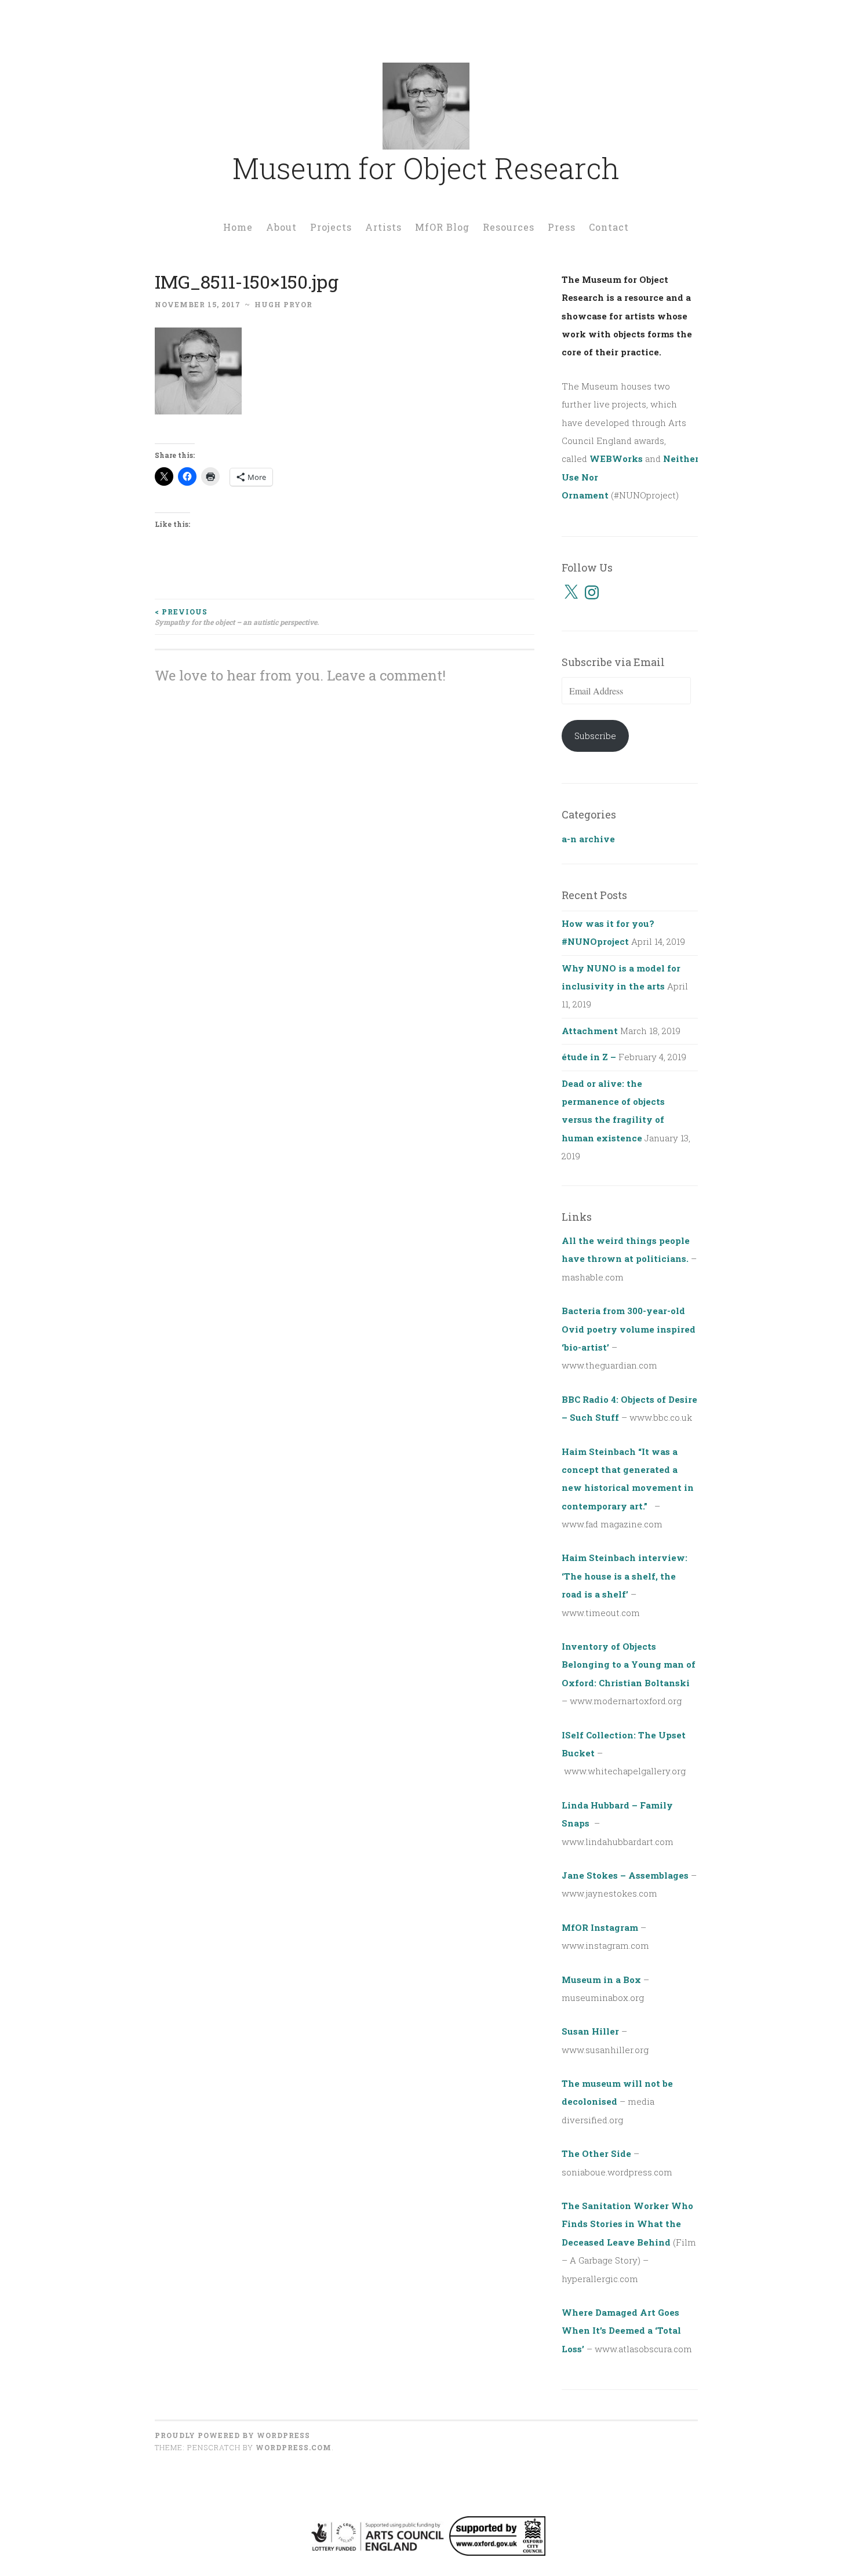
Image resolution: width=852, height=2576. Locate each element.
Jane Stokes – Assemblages (625, 1875)
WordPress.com (294, 2447)
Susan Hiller (590, 2031)
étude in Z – (589, 1057)
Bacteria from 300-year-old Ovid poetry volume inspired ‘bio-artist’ (629, 1329)
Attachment (590, 1031)
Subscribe (595, 736)
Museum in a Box (601, 1980)
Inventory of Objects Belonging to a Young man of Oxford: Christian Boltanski (629, 1664)
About (281, 227)
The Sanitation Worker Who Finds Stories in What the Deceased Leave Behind (627, 2224)
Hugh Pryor (283, 304)
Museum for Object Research (426, 168)
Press (562, 227)
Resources (509, 227)
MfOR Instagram (600, 1927)
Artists (383, 227)
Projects (331, 227)
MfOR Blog (442, 227)
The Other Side (596, 2153)
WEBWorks (616, 459)
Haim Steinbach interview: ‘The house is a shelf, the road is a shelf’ (625, 1576)
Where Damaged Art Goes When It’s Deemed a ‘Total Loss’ (621, 2331)
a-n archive (588, 839)
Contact (609, 227)
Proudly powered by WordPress (232, 2435)
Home (238, 227)
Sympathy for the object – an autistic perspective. (237, 617)
